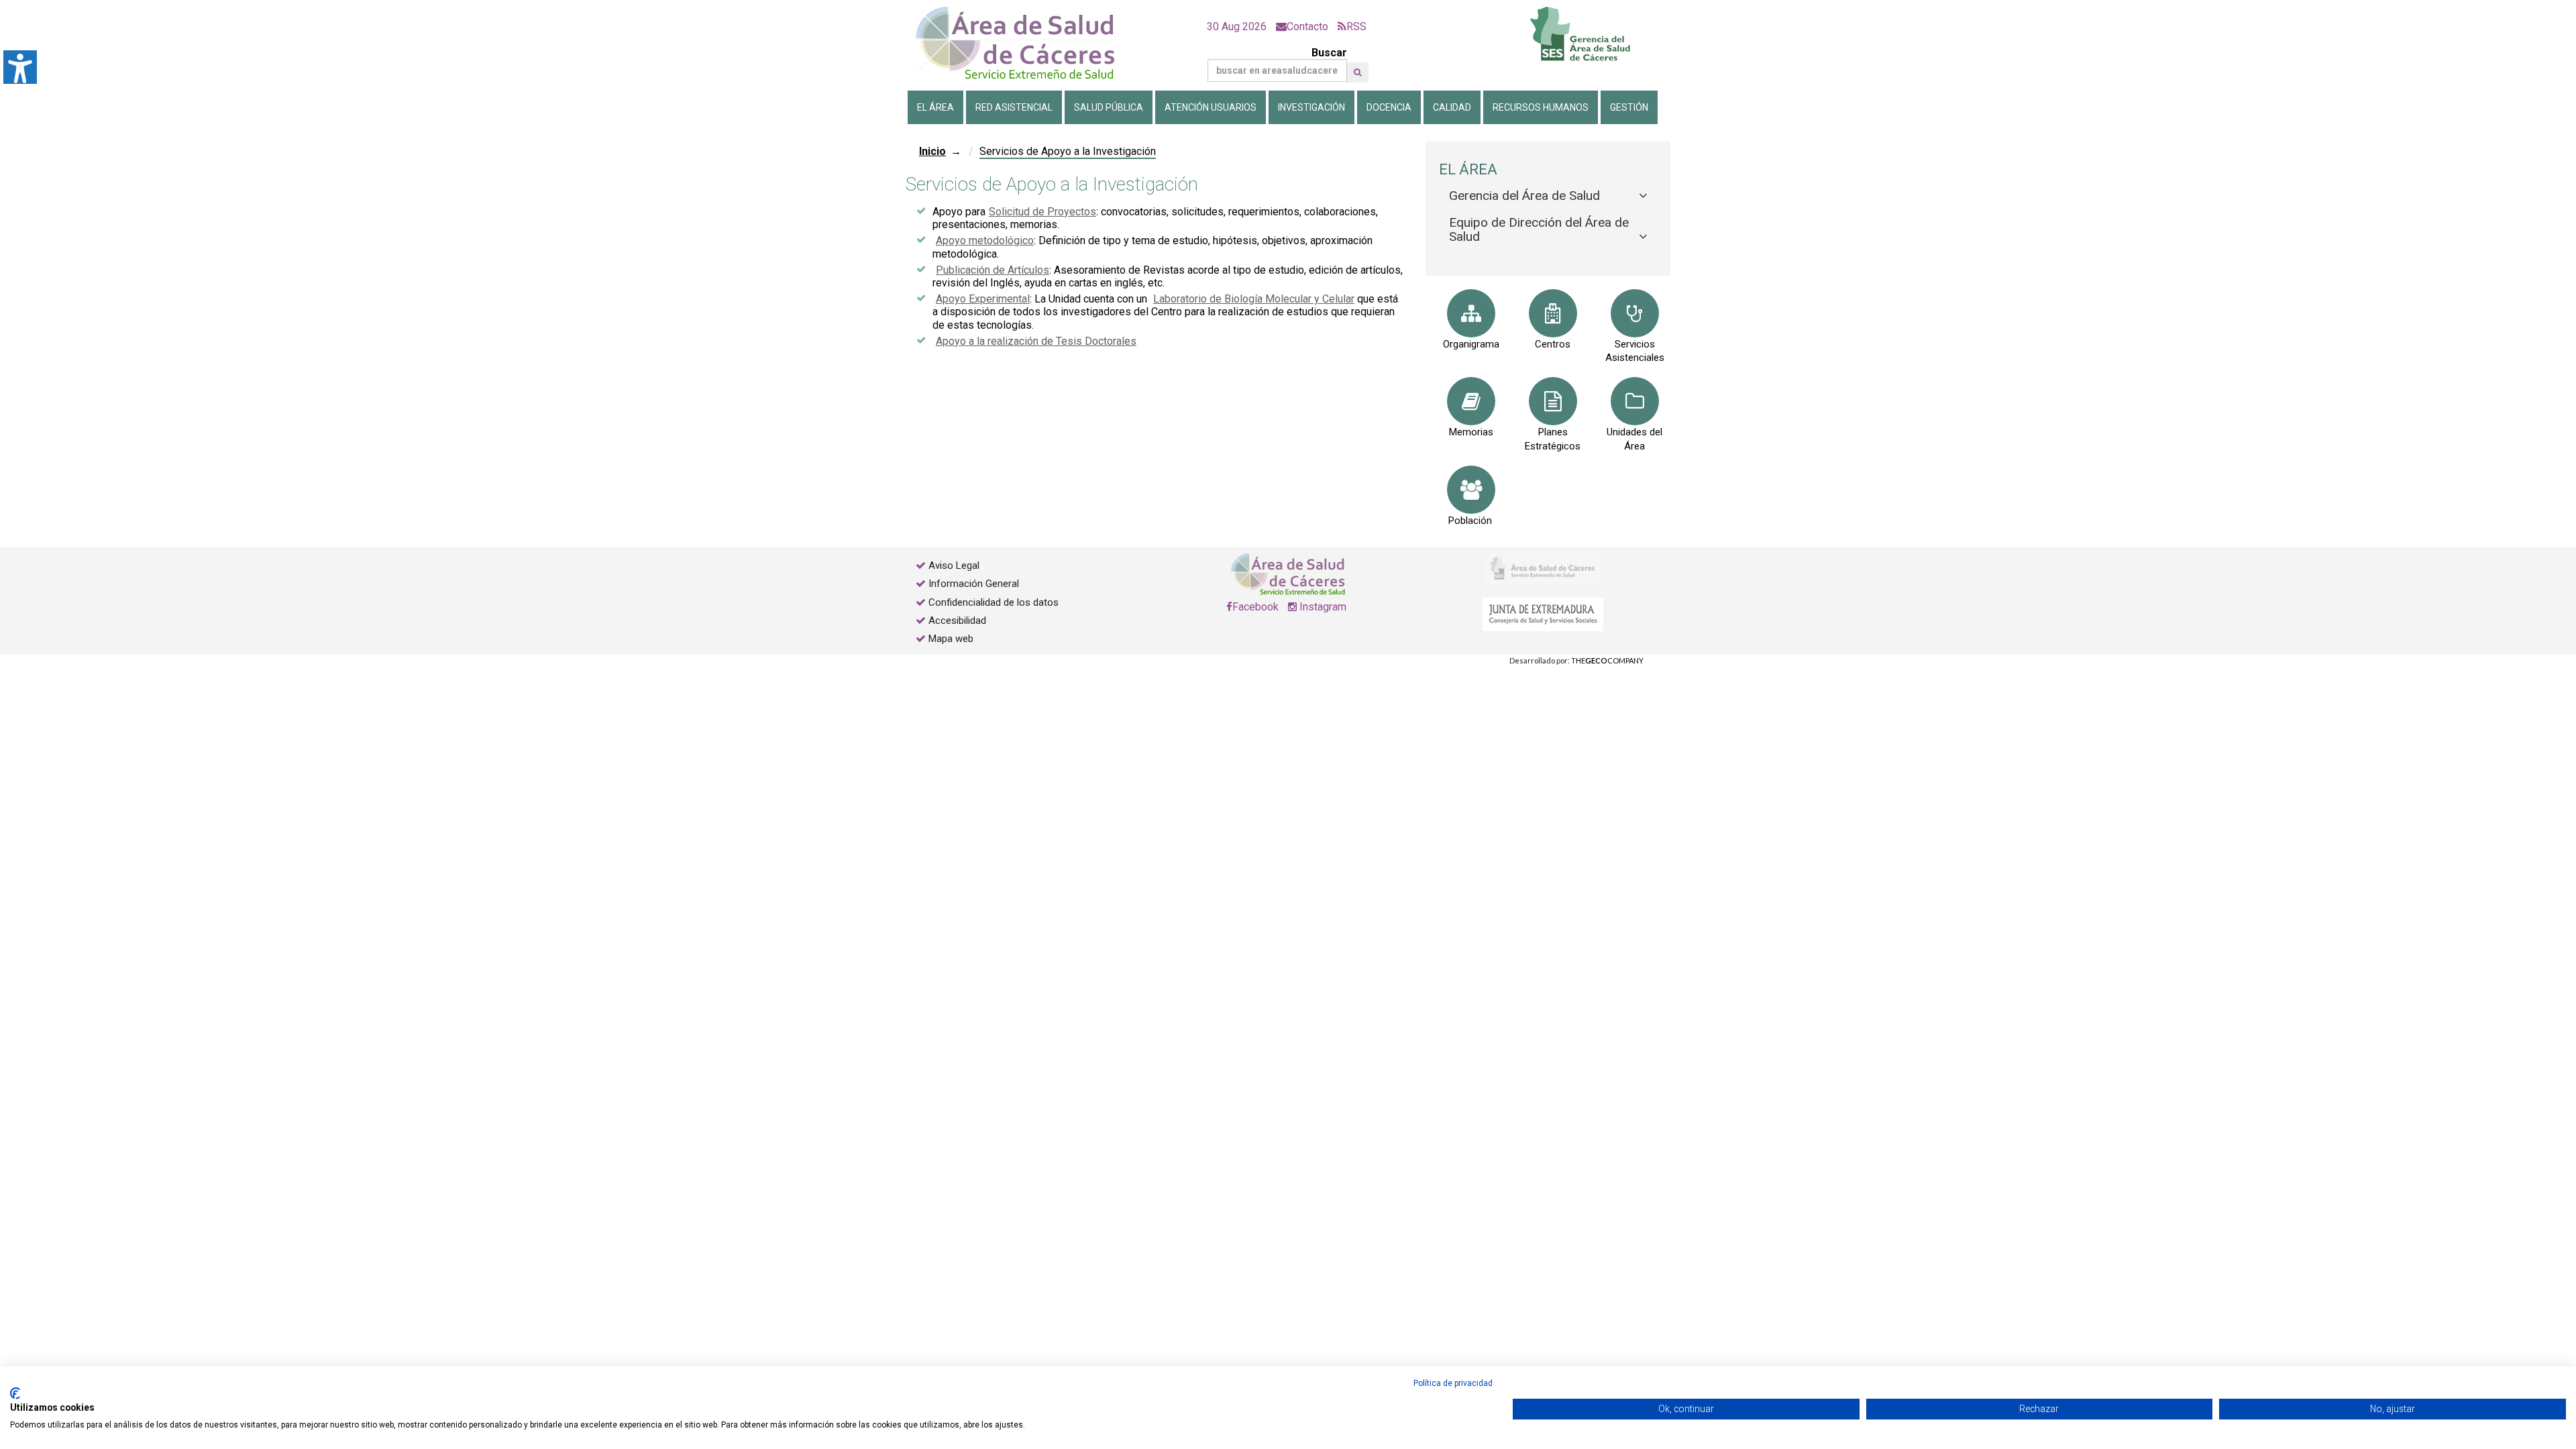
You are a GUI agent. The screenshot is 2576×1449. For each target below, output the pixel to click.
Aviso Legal (954, 566)
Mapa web (950, 639)
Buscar (1329, 53)
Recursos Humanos (1541, 107)
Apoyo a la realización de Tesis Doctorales (1036, 341)
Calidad (1452, 107)
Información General (974, 584)
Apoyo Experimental (983, 299)
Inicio (932, 151)
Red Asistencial (1014, 107)
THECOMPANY (1607, 660)
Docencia (1389, 107)
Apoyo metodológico (985, 240)
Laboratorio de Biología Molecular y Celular (1254, 299)
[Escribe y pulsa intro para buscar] (1357, 72)
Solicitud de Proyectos (1042, 212)
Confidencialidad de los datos (994, 602)
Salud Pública (1109, 107)
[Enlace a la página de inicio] (1026, 43)
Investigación (1311, 107)
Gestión (1629, 107)
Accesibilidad (957, 621)
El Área (935, 107)
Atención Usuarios (1211, 107)
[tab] (1548, 196)
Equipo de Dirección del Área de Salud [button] (1539, 229)
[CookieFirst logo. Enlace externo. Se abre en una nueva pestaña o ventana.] (15, 1393)
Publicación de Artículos (992, 270)
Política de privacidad (1453, 1383)
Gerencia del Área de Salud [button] (1524, 196)
